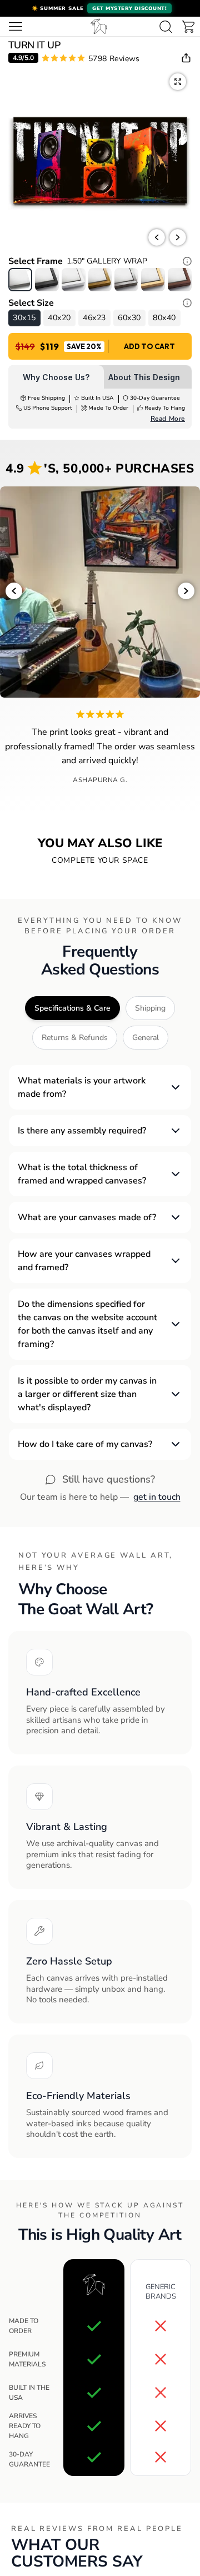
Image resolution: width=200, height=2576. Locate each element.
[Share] (186, 58)
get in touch (157, 1497)
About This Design (144, 377)
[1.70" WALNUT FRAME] (180, 280)
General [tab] (146, 1038)
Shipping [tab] (150, 1008)
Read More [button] (168, 419)
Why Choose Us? (56, 377)
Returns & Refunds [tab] (75, 1038)
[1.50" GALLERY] (20, 280)
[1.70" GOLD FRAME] (100, 280)
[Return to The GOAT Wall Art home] (99, 26)
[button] (100, 8)
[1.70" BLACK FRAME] (47, 280)
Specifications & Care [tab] (72, 1008)
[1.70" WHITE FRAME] (74, 280)
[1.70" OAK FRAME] (153, 280)
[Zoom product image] (178, 82)
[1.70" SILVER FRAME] (126, 280)
